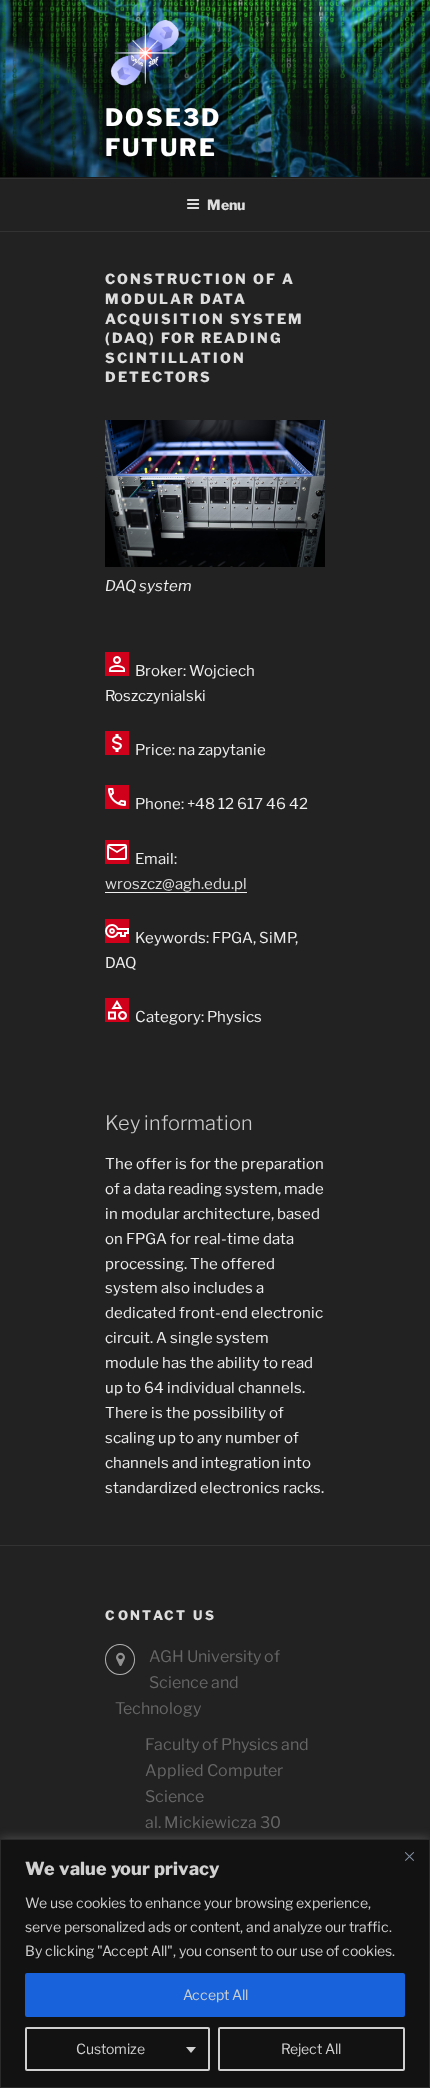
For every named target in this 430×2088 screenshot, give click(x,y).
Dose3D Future (163, 132)
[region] (215, 1963)
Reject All (311, 2048)
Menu (226, 204)
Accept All (215, 1994)
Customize (110, 2048)
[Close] (409, 1856)
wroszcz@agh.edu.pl (176, 884)
